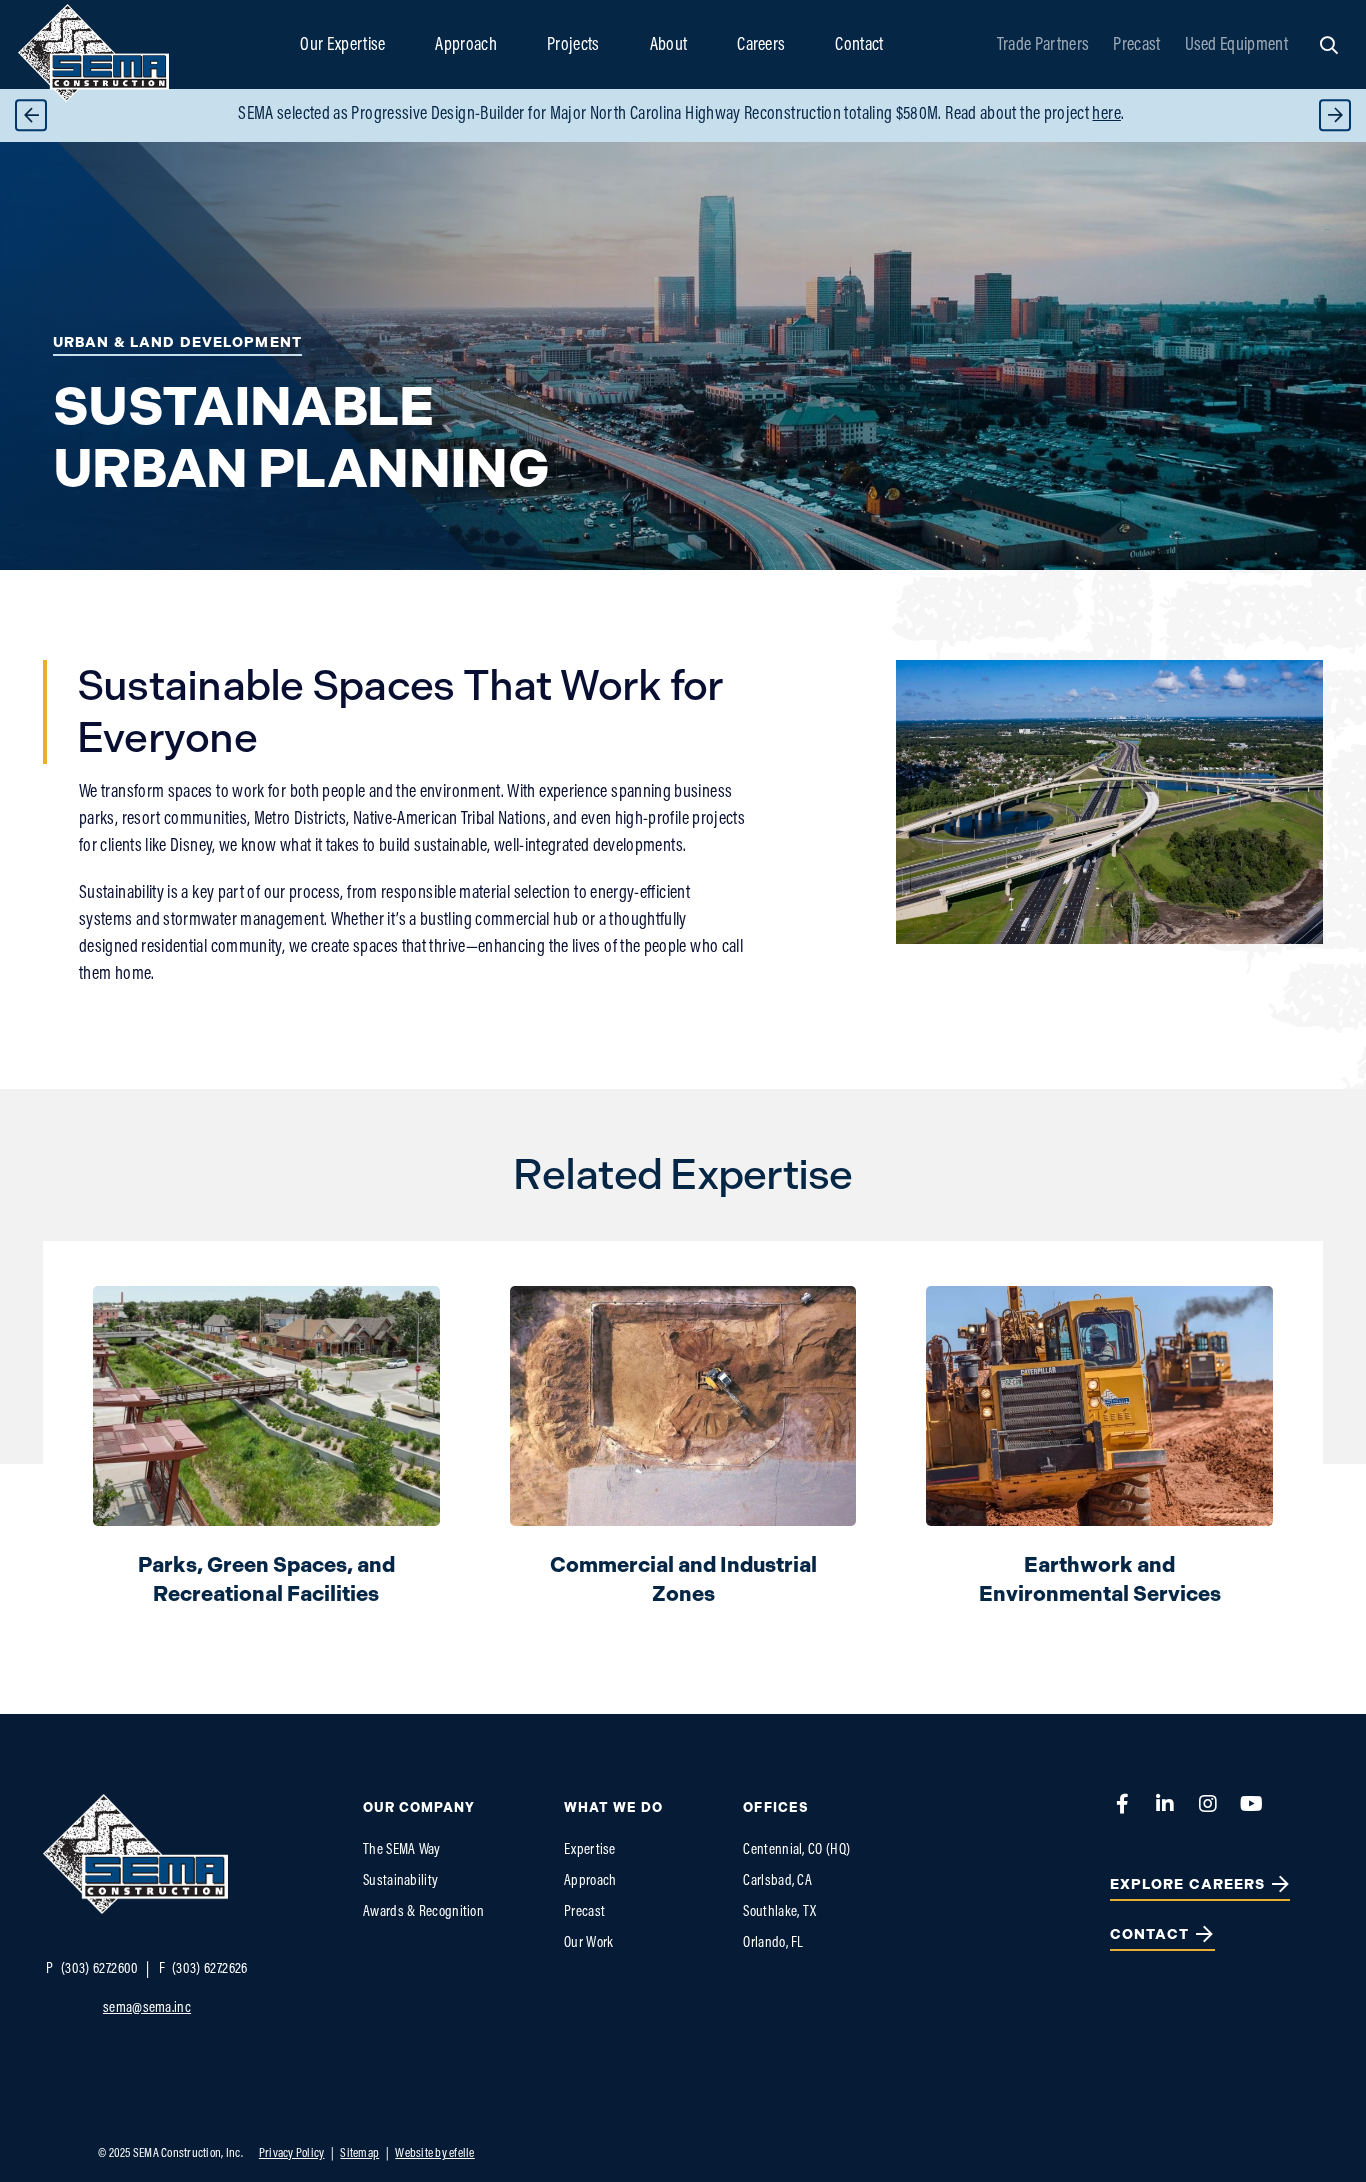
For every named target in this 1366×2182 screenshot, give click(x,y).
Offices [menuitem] (775, 1807)
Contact (1150, 1934)
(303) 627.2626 (203, 1969)
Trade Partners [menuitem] (1043, 46)
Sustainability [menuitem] (400, 1881)
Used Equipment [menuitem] (1236, 46)
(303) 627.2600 (92, 1969)
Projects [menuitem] (573, 46)
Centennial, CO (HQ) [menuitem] (796, 1850)
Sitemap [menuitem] (359, 2153)
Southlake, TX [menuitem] (779, 1912)
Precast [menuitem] (1136, 46)
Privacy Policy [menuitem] (292, 2153)
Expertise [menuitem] (590, 1850)
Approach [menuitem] (466, 46)
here (1106, 115)
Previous (31, 116)
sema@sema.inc (147, 2008)
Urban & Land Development (177, 342)
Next (1335, 116)
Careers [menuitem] (761, 46)
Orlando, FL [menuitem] (773, 1943)
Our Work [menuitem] (588, 1943)
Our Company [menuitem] (419, 1807)
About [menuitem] (669, 46)
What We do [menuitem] (613, 1807)
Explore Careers (1188, 1884)
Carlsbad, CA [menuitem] (777, 1881)
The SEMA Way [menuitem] (402, 1850)
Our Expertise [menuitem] (342, 46)
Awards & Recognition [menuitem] (423, 1912)
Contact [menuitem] (859, 46)
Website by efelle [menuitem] (434, 2153)
